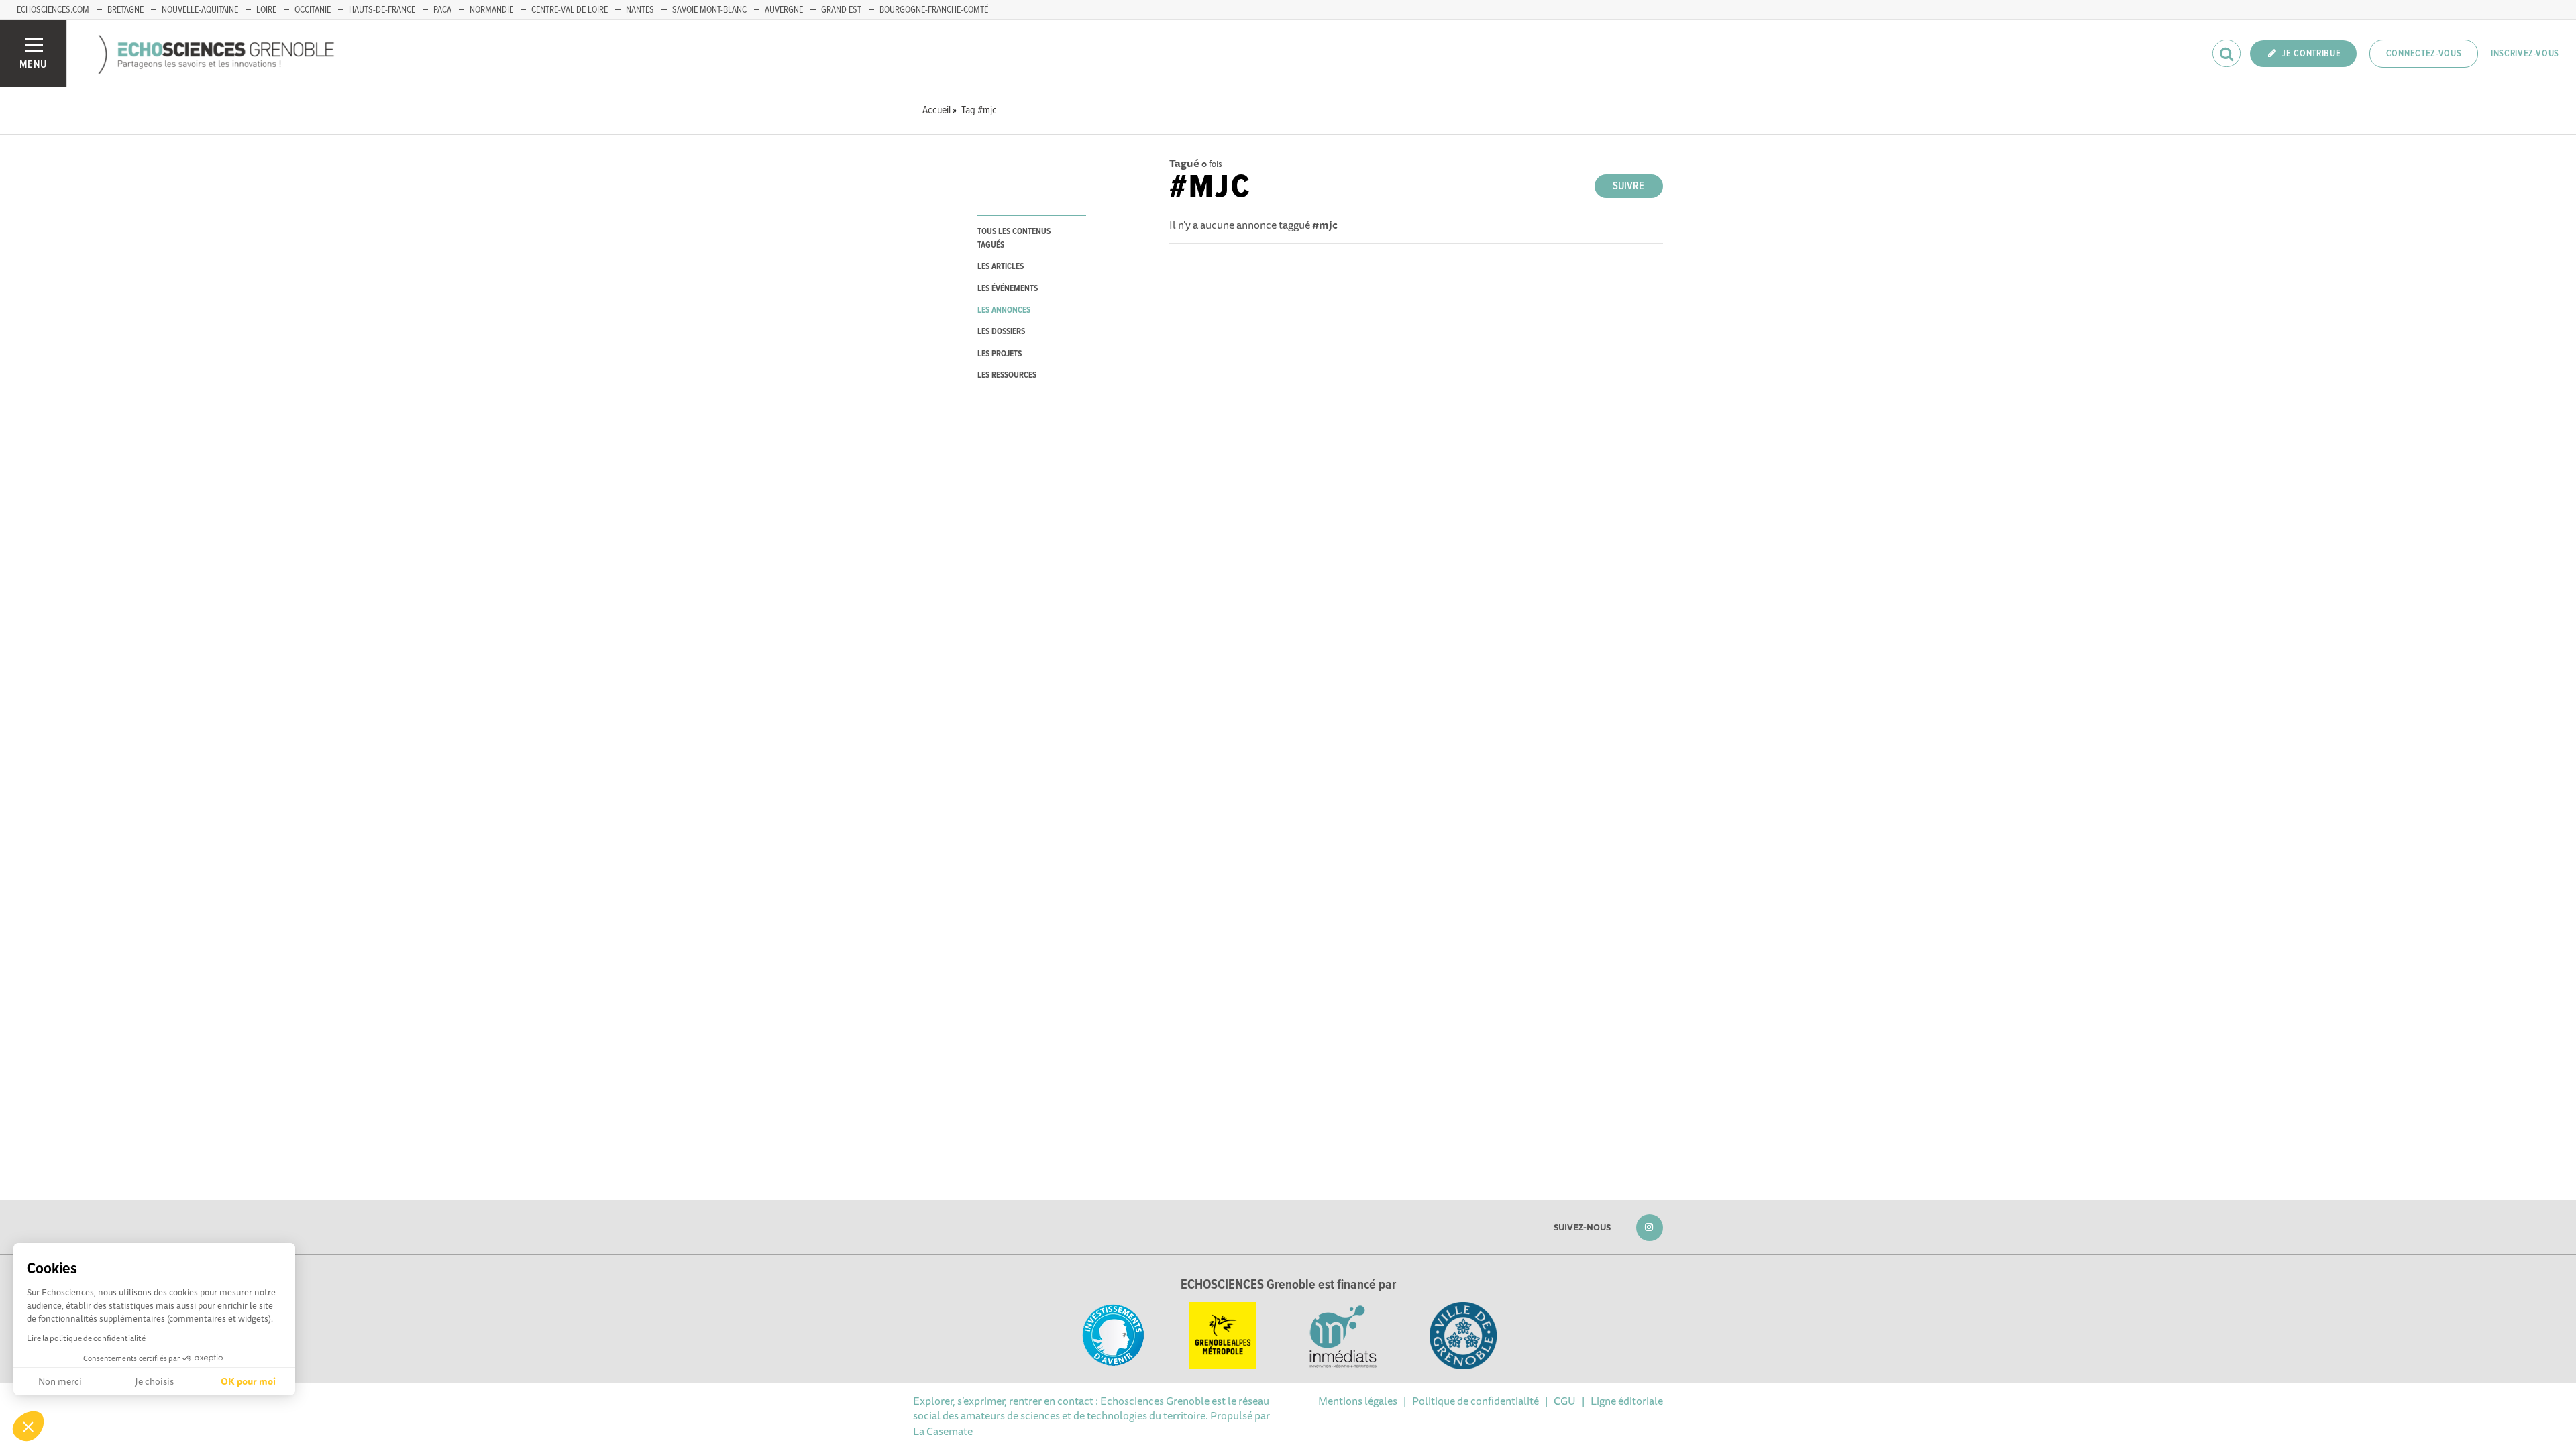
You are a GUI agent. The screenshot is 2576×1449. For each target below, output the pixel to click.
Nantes (640, 10)
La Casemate (943, 1431)
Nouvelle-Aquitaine (200, 10)
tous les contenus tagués (1014, 238)
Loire (266, 10)
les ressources (1007, 375)
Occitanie (313, 10)
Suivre (1628, 186)
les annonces (1004, 310)
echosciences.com (53, 10)
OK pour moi (248, 1381)
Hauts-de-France (382, 10)
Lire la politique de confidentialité (86, 1338)
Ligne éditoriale (1627, 1401)
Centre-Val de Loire (570, 10)
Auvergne (784, 10)
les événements (1008, 289)
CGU (1565, 1401)
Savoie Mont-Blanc (709, 10)
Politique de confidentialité (1475, 1401)
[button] (28, 1426)
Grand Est (841, 10)
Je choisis (154, 1381)
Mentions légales (1358, 1401)
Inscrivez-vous (2525, 54)
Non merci (60, 1381)
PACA (442, 10)
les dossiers (1001, 332)
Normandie (491, 10)
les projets (1000, 354)
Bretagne (125, 10)
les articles (1001, 267)
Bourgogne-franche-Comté (934, 10)
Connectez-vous (2424, 54)
